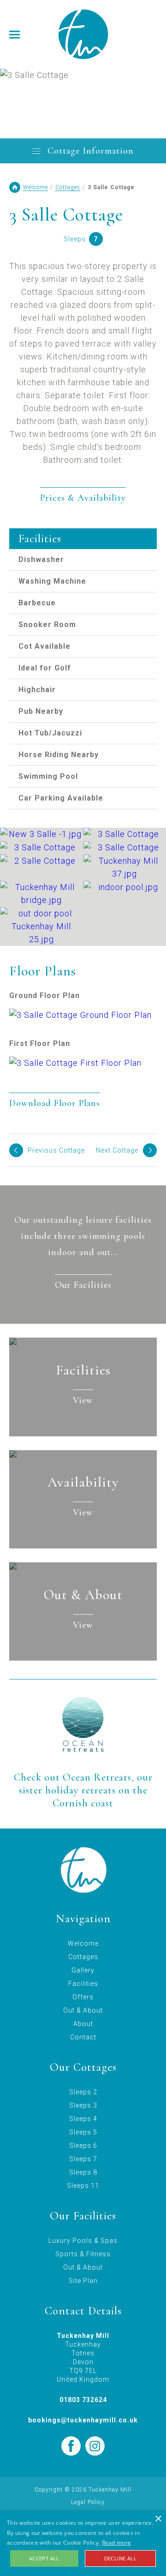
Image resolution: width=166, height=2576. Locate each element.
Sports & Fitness (83, 2254)
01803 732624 (83, 2400)
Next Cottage (117, 1150)
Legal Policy (88, 2502)
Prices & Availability (83, 498)
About (83, 2024)
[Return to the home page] (83, 34)
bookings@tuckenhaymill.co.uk (83, 2420)
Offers (83, 1997)
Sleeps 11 (83, 2186)
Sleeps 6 (83, 2146)
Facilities (83, 1984)
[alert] (83, 2543)
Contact (83, 2037)
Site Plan (83, 2281)
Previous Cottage (56, 1150)
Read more (117, 2543)
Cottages (68, 187)
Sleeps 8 (83, 2172)
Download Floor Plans (55, 1103)
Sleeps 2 (83, 2092)
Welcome (36, 187)
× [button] (158, 2519)
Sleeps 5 (83, 2132)
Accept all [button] (44, 2558)
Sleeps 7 (83, 2159)
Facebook (71, 2446)
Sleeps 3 (83, 2105)
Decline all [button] (120, 2558)
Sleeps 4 (83, 2119)
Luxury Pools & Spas (83, 2241)
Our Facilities (83, 1285)
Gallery (83, 1970)
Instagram (95, 2446)
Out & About (83, 2010)
